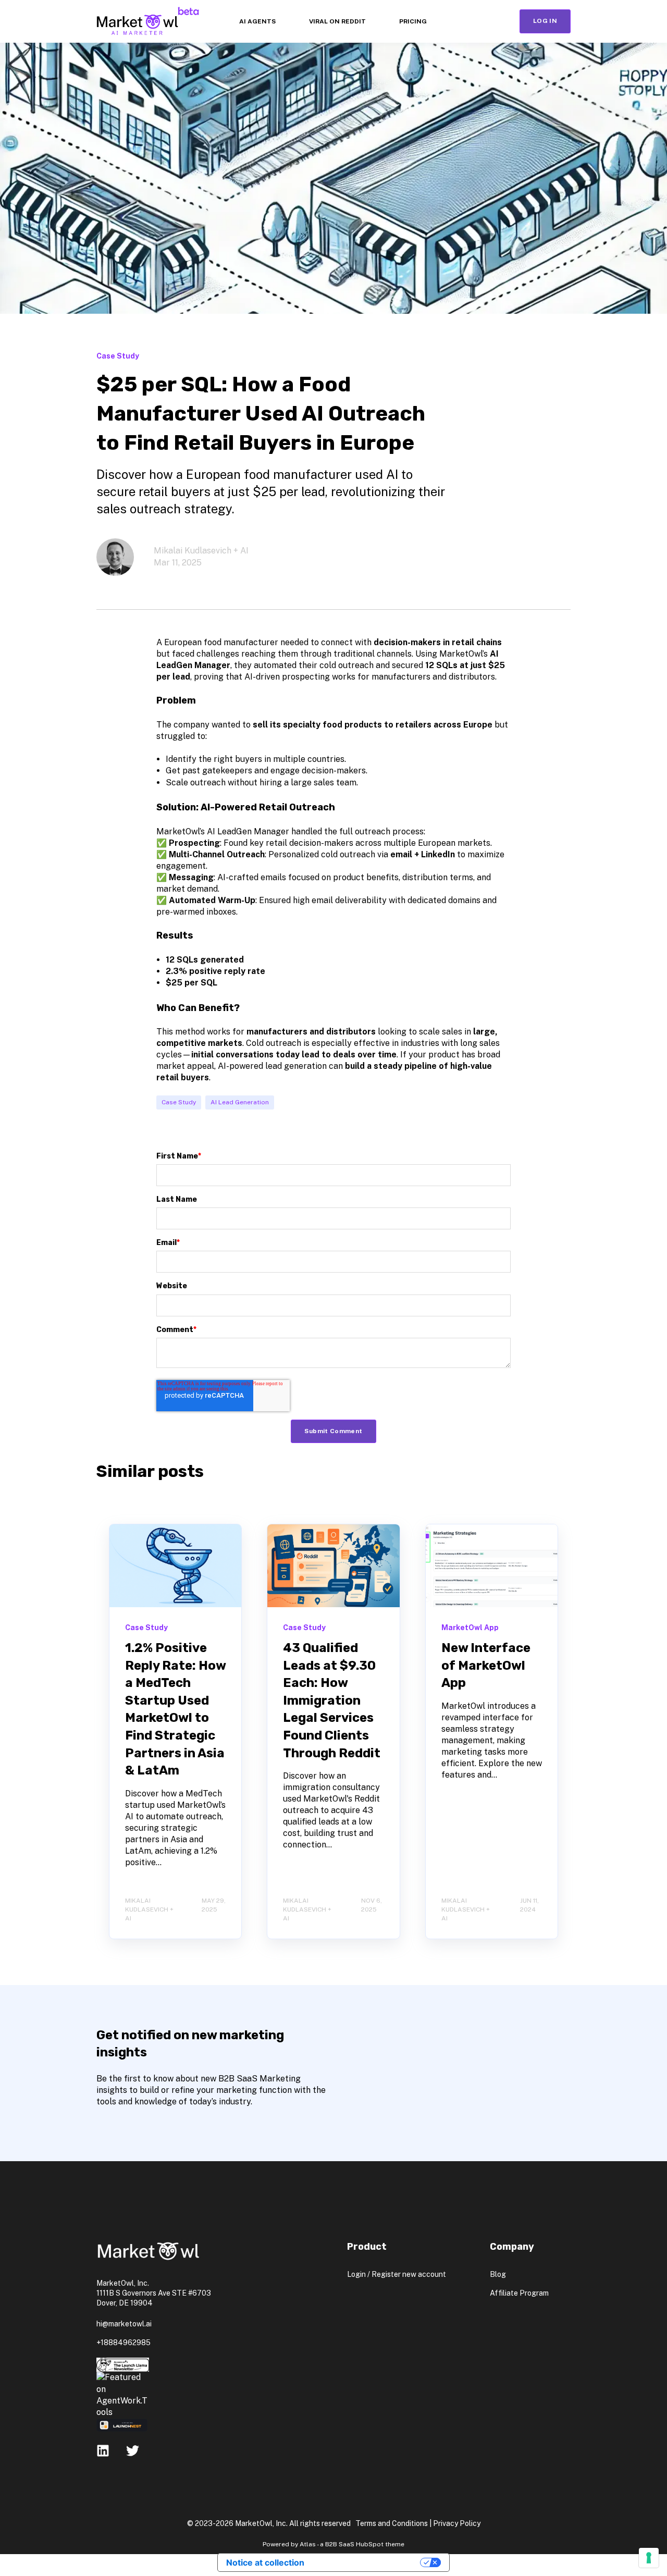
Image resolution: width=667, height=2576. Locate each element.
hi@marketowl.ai (124, 2324)
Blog (498, 2274)
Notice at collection (265, 2562)
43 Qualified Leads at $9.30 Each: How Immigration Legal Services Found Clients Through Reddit (332, 1700)
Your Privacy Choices (367, 2562)
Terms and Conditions (392, 2523)
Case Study (179, 1102)
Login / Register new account (397, 2274)
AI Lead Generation (240, 1102)
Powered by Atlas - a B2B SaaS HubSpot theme (333, 2544)
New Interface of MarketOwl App (486, 1665)
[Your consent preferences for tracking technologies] (649, 2558)
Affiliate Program (519, 2293)
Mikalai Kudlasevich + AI (201, 551)
